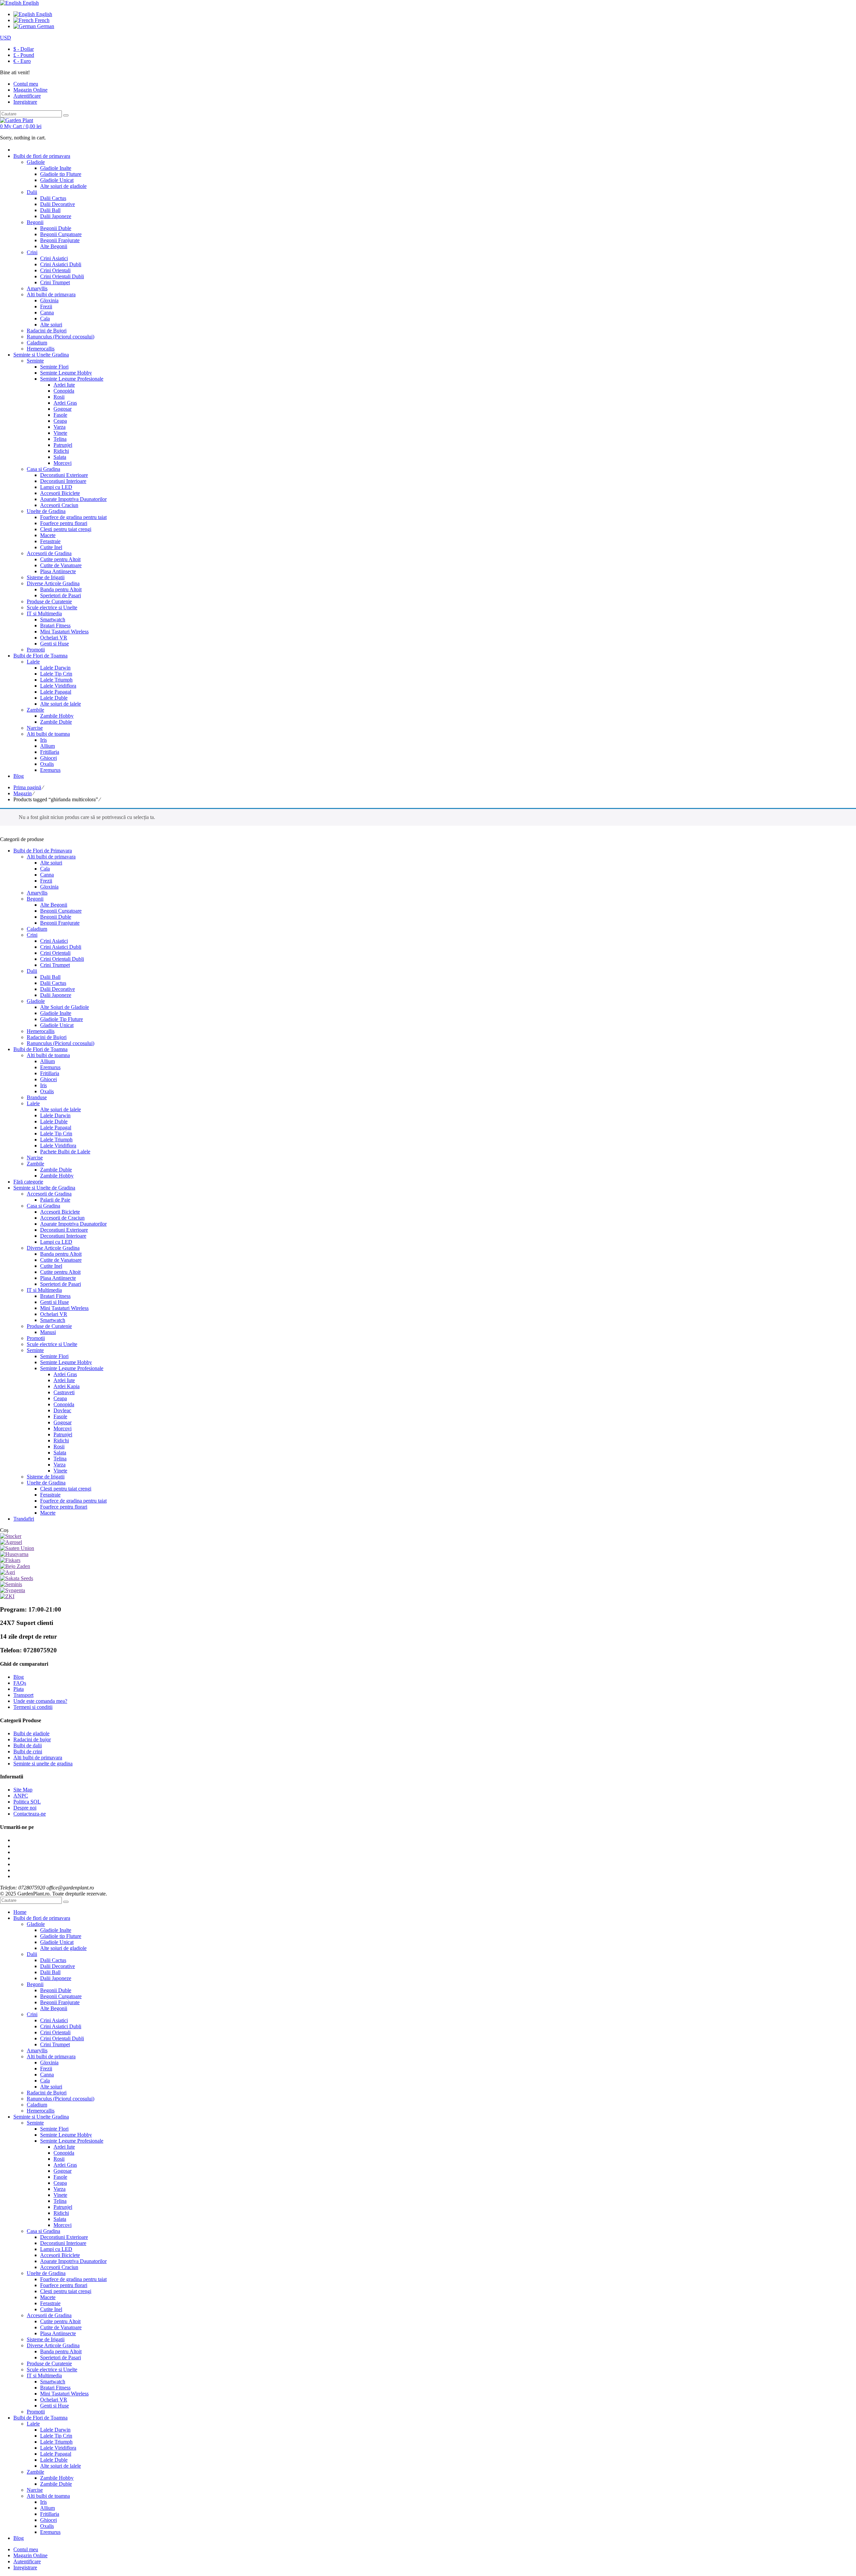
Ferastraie (50, 1495)
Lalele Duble (54, 1121)
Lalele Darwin (55, 1115)
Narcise (35, 1158)
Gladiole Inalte (56, 1013)
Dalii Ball (50, 977)
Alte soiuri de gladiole (63, 1948)
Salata (60, 1453)
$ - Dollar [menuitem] (24, 49)
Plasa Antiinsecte (58, 1278)
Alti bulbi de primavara (51, 857)
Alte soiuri (51, 863)
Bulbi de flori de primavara (42, 1918)
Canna (47, 875)
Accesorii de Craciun (62, 1218)
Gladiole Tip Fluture (62, 1019)
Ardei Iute (64, 1380)
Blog (19, 1677)
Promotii (36, 1338)
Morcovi (63, 1428)
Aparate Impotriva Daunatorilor (73, 1224)
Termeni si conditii (33, 1707)
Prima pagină (27, 787)
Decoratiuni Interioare (63, 1236)
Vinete (60, 1471)
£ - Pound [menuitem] (24, 55)
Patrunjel (63, 1434)
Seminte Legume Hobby (66, 1362)
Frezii (46, 881)
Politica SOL (27, 1802)
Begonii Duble (56, 917)
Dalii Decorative (58, 989)
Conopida (64, 1404)
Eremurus (50, 1067)
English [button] (30, 3)
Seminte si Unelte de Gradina (44, 1188)
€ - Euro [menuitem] (22, 61)
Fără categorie (28, 1182)
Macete (48, 1513)
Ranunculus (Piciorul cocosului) (61, 1043)
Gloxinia (49, 887)
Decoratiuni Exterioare (64, 1230)
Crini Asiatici (54, 941)
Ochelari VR (54, 1314)
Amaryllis (37, 893)
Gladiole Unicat (57, 1025)
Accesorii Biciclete (60, 1212)
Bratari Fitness (55, 1296)
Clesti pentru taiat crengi (66, 1489)
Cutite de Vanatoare (61, 1260)
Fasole (60, 1416)
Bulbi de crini (28, 1751)
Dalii (32, 971)
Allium (47, 1061)
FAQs (20, 1683)
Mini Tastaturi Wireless (64, 1308)
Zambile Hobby (57, 1176)
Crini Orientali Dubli (62, 959)
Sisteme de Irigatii (46, 1477)
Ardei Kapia (67, 1386)
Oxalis (47, 1091)
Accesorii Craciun (59, 2267)
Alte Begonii (54, 905)
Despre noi (25, 1808)
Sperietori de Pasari (61, 1284)
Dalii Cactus (53, 983)
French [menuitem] (41, 20)
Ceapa (60, 1398)
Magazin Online (30, 2555)
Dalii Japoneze (56, 995)
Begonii (35, 899)
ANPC (21, 1796)
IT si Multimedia (44, 1290)
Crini (32, 935)
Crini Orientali (55, 953)
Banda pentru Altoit (61, 1254)
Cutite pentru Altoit (60, 1272)
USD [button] (6, 38)
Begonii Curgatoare (61, 911)
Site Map (23, 1790)
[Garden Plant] (17, 120)
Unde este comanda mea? (40, 1701)
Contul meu (26, 2549)
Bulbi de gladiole (31, 1733)
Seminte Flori (54, 1356)
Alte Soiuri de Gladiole (65, 1007)
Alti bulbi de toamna (48, 1055)
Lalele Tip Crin (56, 1134)
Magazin (23, 793)
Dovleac (62, 1410)
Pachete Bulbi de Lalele (65, 1152)
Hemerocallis (41, 1031)
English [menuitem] (43, 14)
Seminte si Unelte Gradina (41, 2117)
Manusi (48, 1332)
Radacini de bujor (32, 1739)
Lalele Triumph (56, 1140)
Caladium (37, 929)
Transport (23, 1695)
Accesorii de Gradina (49, 1194)
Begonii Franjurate (60, 923)
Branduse (37, 1097)
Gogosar (63, 1422)
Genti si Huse (55, 1302)
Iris (43, 1085)
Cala (45, 869)
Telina (60, 1459)
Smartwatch (53, 1320)
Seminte (35, 1350)
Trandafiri (24, 1519)
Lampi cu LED (56, 1242)
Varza (60, 1465)
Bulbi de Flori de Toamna (40, 1049)
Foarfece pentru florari (64, 1507)
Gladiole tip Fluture (61, 1936)
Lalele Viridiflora (58, 1146)
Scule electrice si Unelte (52, 1344)
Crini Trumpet (55, 965)
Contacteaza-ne (30, 1814)
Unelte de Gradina (46, 1483)
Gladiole (36, 1001)
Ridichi (61, 1440)
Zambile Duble (56, 1170)
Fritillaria (50, 1073)
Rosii (59, 1447)
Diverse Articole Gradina (53, 1248)
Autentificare (27, 96)
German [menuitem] (45, 26)
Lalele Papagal (56, 1127)
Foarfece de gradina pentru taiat (73, 1501)
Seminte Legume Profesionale (72, 1368)
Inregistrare (25, 102)
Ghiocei (48, 1079)
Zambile (35, 1164)
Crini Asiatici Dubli (61, 947)
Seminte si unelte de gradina (43, 1764)
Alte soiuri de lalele (61, 1109)
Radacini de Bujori (47, 1037)
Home (20, 1912)
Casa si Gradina (43, 1206)
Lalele (33, 1103)
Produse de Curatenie (49, 1326)
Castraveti (64, 1392)
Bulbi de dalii (28, 1745)
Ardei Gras (65, 1374)
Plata (19, 1689)
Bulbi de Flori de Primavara (43, 851)
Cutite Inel (51, 1266)
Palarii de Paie (55, 1200)
